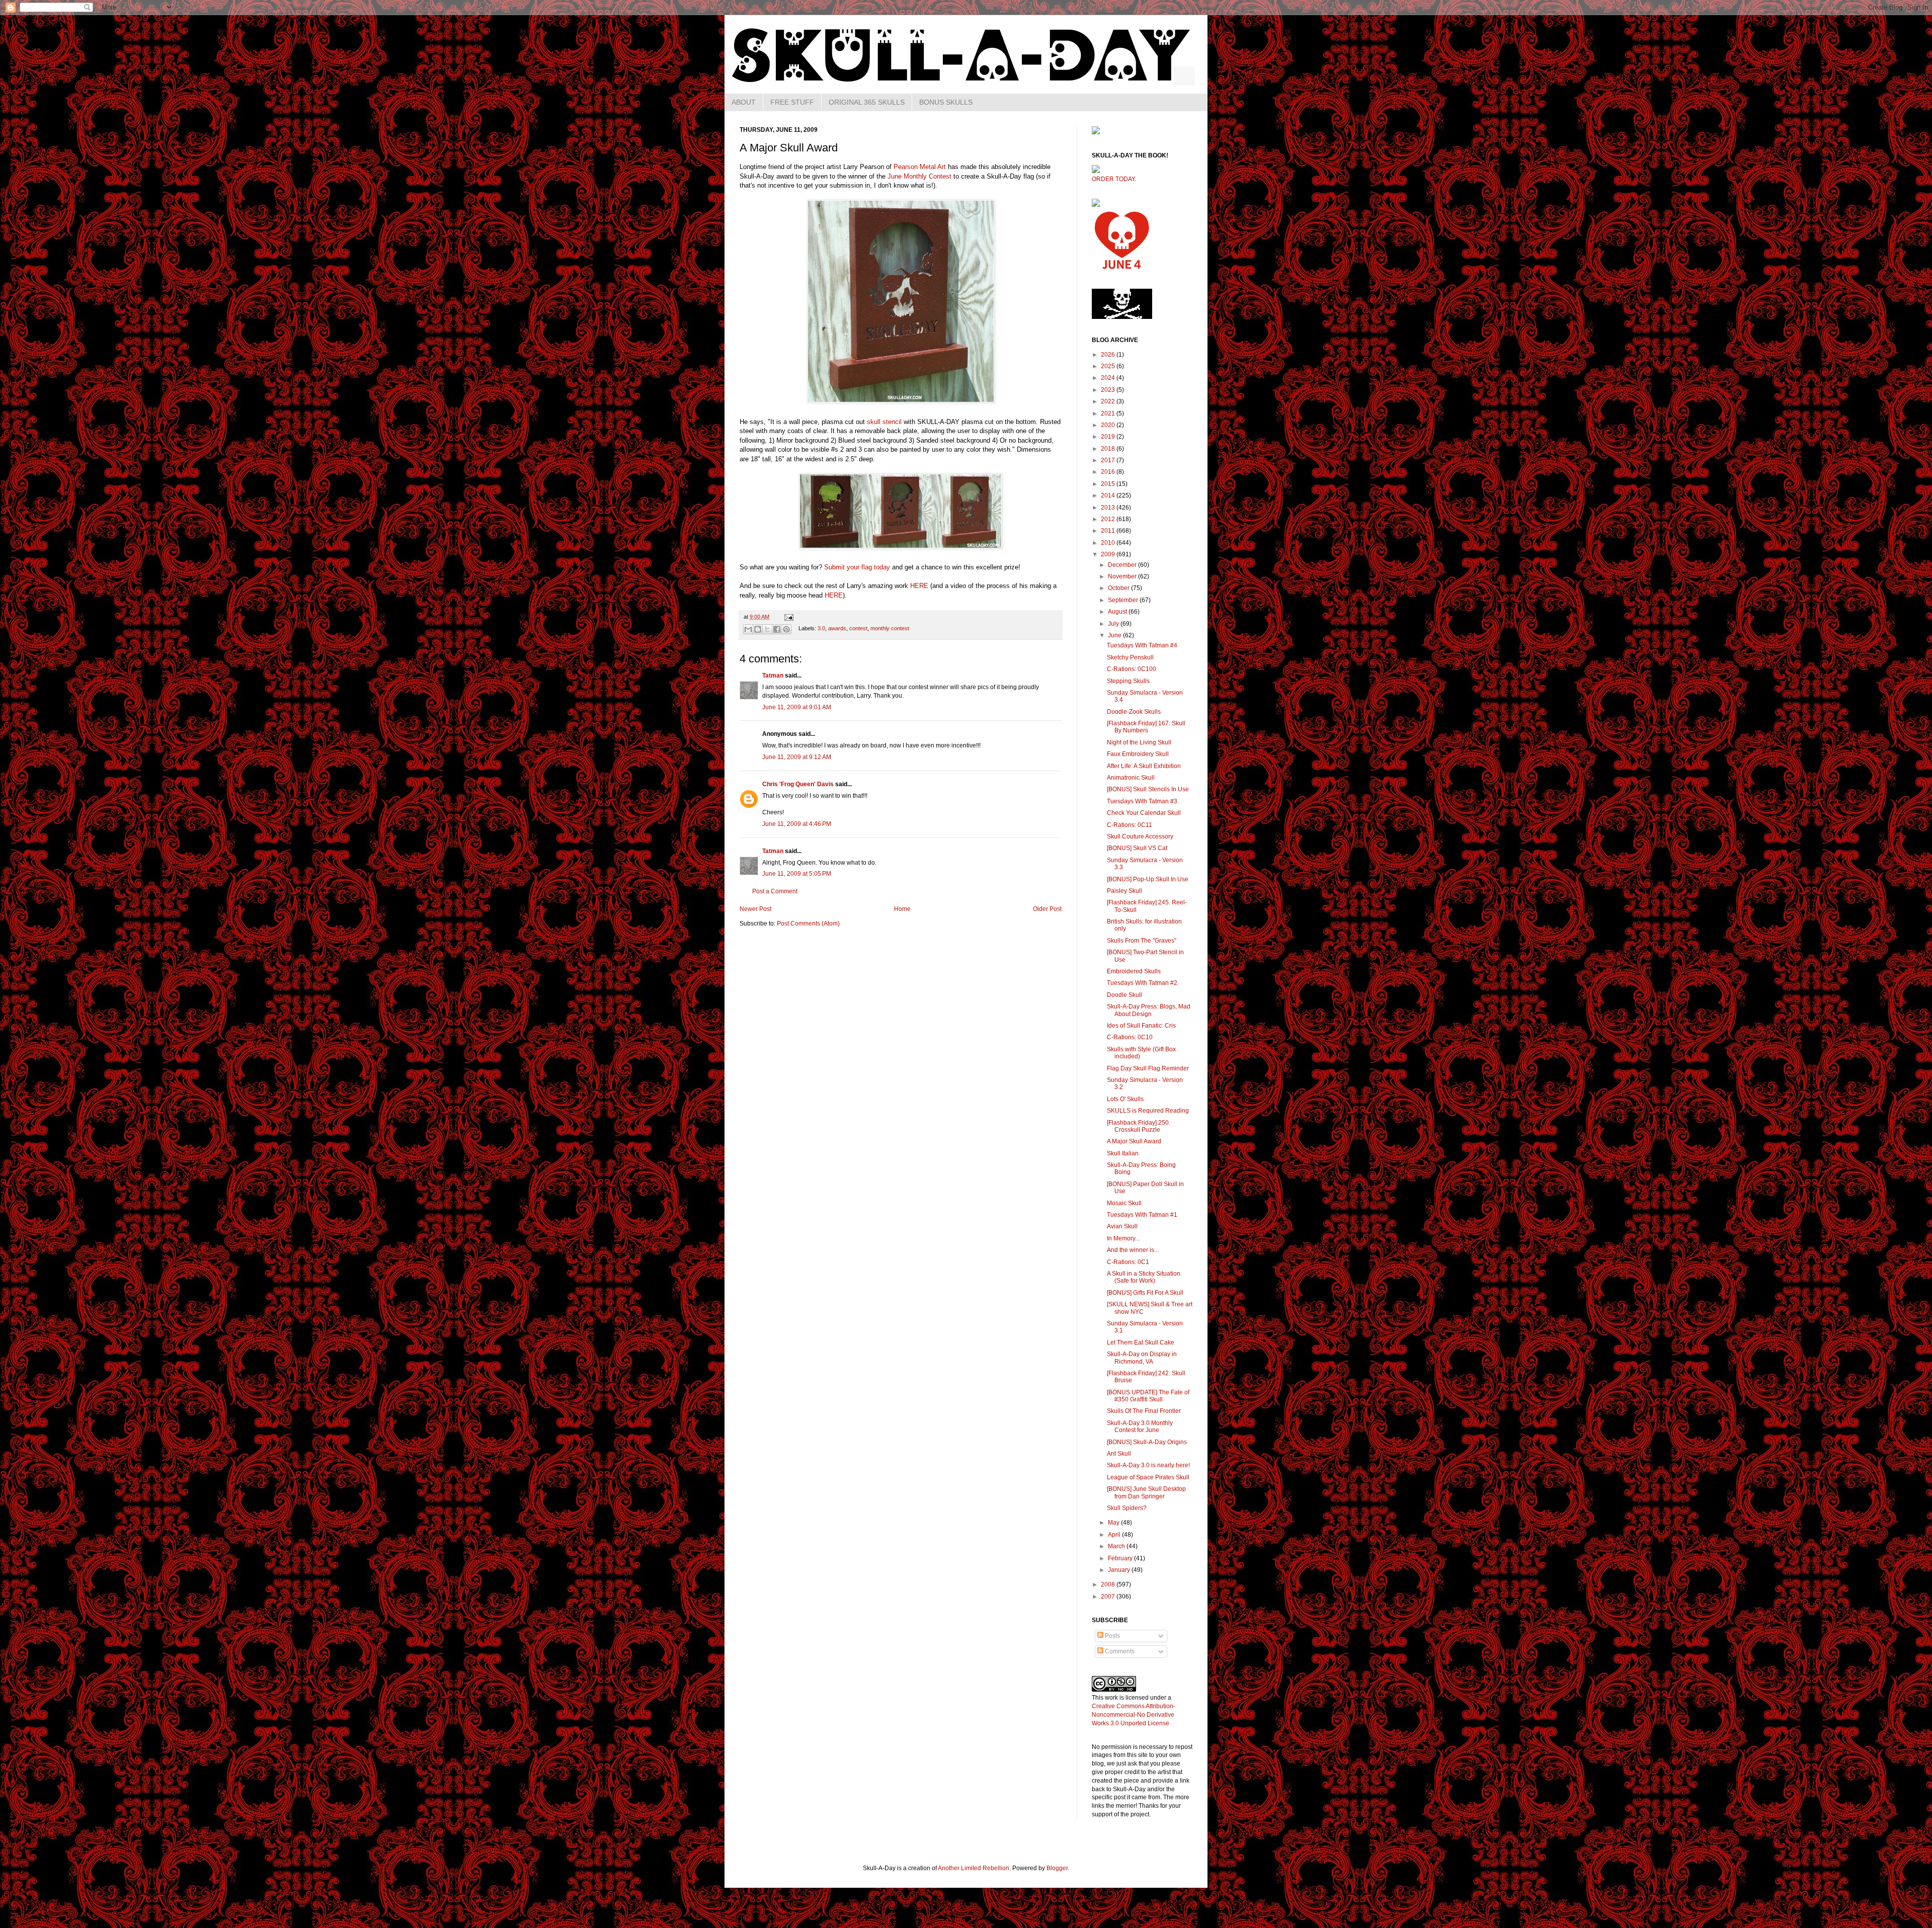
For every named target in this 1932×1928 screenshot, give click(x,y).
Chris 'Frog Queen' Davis (798, 784)
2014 (1109, 495)
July (1114, 624)
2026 (1109, 355)
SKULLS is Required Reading (1148, 1111)
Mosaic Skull (1124, 1203)
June (1115, 635)
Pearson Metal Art (920, 167)
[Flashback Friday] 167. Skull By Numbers (1146, 727)
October (1119, 588)
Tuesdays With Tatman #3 (1142, 801)
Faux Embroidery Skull (1138, 754)
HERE (919, 586)
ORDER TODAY (1113, 179)
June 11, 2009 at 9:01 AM (797, 707)
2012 (1109, 519)
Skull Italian (1123, 1153)
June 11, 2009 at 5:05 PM (797, 874)
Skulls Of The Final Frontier (1144, 1411)
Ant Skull (1119, 1454)
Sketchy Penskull (1130, 657)
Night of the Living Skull (1139, 742)
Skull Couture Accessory (1140, 836)
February (1121, 1558)
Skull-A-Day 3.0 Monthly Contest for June (1140, 1427)
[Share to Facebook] (777, 629)
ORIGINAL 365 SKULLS (867, 102)
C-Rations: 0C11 (1130, 825)
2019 (1109, 437)
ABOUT (744, 102)
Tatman (773, 676)
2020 (1109, 425)
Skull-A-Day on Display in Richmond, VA (1142, 1358)
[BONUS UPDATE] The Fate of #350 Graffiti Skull (1148, 1396)
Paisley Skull (1124, 891)
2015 (1109, 484)
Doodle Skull (1124, 995)
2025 (1109, 366)
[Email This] (748, 629)
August (1118, 612)
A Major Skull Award (1134, 1141)
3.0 (821, 629)
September (1124, 600)
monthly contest (890, 629)
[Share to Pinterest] (786, 629)
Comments (1119, 1651)
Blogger (1057, 1868)
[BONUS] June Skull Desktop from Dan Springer (1146, 1492)
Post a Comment (775, 891)
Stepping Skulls (1128, 681)
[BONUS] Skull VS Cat (1137, 848)
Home (902, 909)
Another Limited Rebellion (974, 1868)
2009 (1109, 554)
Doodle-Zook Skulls (1134, 712)
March (1117, 1546)
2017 (1109, 460)
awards (837, 629)
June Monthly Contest (919, 176)
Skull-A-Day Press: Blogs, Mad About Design (1149, 1010)
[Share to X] (767, 629)
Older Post (1047, 909)
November (1123, 576)
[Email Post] (788, 617)
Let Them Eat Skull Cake (1141, 1343)
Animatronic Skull (1131, 778)
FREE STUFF (792, 102)
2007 (1109, 1597)
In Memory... (1123, 1238)
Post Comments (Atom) (808, 924)
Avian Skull (1122, 1226)
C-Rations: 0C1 (1128, 1262)
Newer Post (755, 909)
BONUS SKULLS (946, 102)
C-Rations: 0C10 (1130, 1037)
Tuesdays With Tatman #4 (1142, 645)
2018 (1109, 449)
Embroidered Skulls (1134, 971)
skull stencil (884, 422)
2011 (1109, 531)
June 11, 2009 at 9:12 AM (797, 757)
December (1123, 565)
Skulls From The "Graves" (1142, 941)
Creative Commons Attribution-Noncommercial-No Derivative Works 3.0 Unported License (1134, 1715)
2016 (1109, 472)
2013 (1109, 508)
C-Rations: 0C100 (1132, 669)
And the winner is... (1133, 1250)
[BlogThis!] (758, 629)
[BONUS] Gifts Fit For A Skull (1145, 1293)
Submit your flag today (857, 567)
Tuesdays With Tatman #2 (1142, 983)
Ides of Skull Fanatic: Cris (1141, 1026)
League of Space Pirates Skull (1148, 1477)
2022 (1109, 401)
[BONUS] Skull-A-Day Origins (1147, 1442)
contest (858, 629)
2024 (1109, 378)
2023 (1109, 390)
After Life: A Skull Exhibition (1144, 766)
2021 (1109, 413)
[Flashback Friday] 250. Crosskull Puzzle (1139, 1126)
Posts (1112, 1636)
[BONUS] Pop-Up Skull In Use (1148, 879)
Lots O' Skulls (1125, 1099)
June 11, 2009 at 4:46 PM (797, 824)
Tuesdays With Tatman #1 (1142, 1215)
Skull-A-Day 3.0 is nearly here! (1148, 1465)
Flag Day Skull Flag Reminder (1148, 1068)
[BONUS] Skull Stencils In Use (1148, 789)
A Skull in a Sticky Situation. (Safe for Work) (1144, 1277)
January (1120, 1570)
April (1115, 1535)
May (1114, 1523)
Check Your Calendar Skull (1144, 813)
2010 (1109, 543)
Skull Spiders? (1127, 1508)
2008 (1109, 1584)
